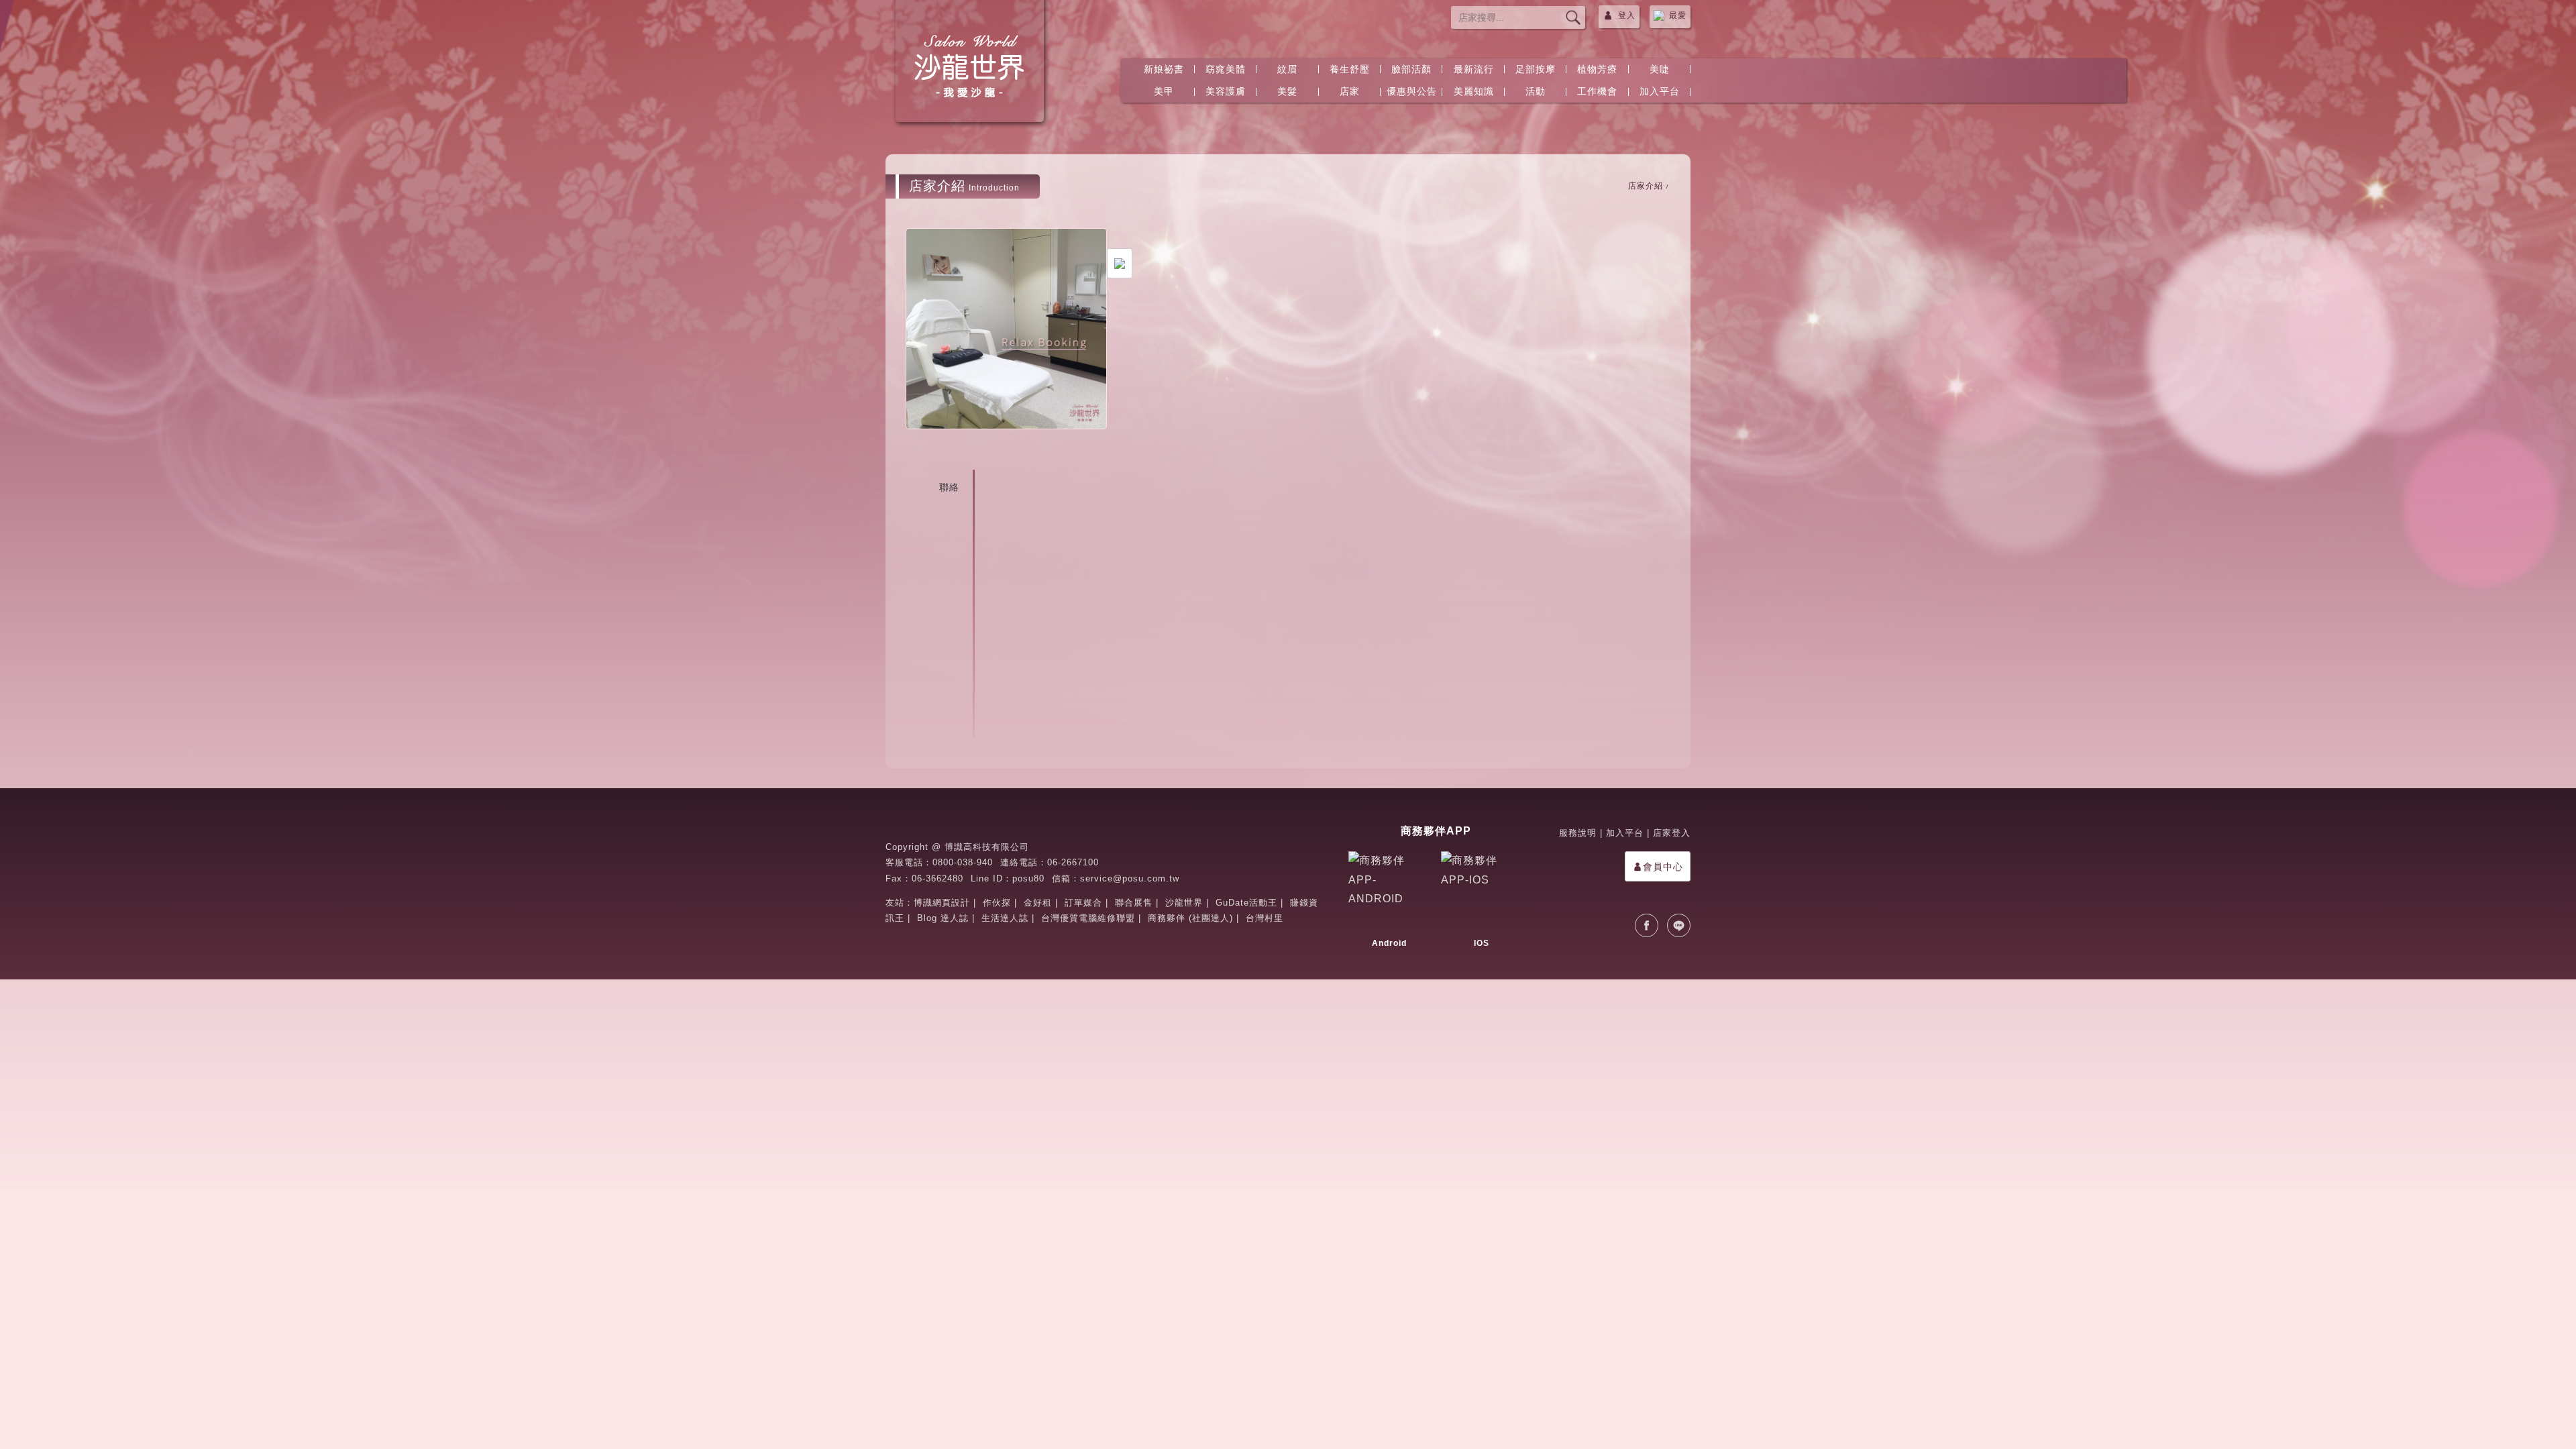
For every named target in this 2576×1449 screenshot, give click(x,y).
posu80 (1028, 878)
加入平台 (1660, 91)
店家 (1350, 91)
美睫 (1660, 69)
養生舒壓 (1350, 69)
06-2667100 (1073, 862)
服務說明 (1578, 833)
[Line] (1679, 925)
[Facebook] (1647, 925)
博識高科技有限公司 (987, 847)
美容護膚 (1226, 91)
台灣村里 (1265, 918)
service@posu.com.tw (1130, 878)
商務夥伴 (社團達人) (1190, 918)
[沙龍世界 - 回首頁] (969, 67)
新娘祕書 (1164, 69)
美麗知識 (1474, 91)
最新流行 (1474, 69)
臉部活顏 (1411, 69)
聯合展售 (1134, 903)
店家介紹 (1646, 186)
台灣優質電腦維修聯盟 (1088, 918)
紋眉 (1287, 69)
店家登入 (1672, 833)
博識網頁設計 (942, 903)
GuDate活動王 (1246, 903)
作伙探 (997, 903)
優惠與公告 (1412, 91)
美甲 (1164, 91)
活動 (1536, 91)
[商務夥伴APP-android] (1389, 892)
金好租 (1038, 903)
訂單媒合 (1083, 903)
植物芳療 (1597, 69)
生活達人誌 (1005, 918)
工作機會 (1597, 91)
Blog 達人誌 (943, 918)
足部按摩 (1536, 69)
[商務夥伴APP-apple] (1482, 892)
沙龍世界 (1184, 903)
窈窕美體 (1226, 69)
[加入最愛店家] (1120, 263)
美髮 (1287, 91)
